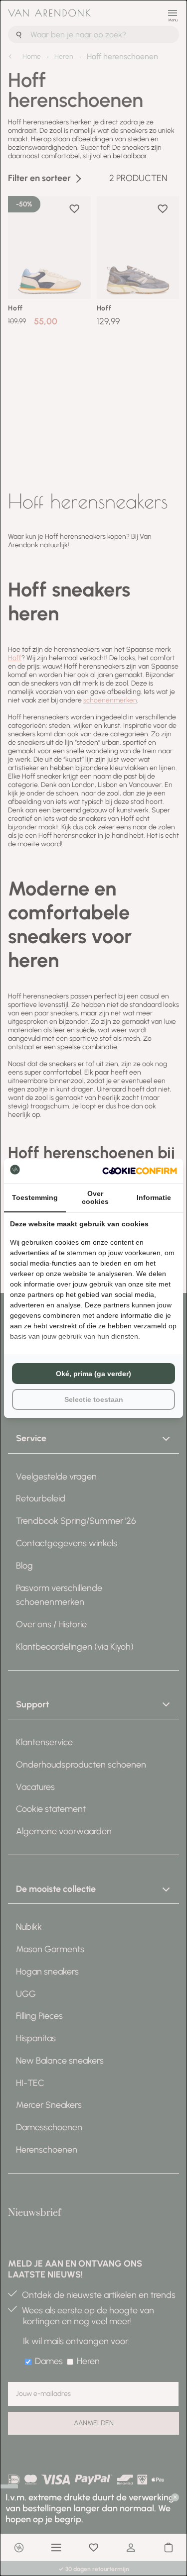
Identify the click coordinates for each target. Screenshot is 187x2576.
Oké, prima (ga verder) (93, 1374)
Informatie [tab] (154, 1197)
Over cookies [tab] (95, 1197)
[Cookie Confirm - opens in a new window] (140, 1171)
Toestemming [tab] (35, 1197)
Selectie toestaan (94, 1399)
